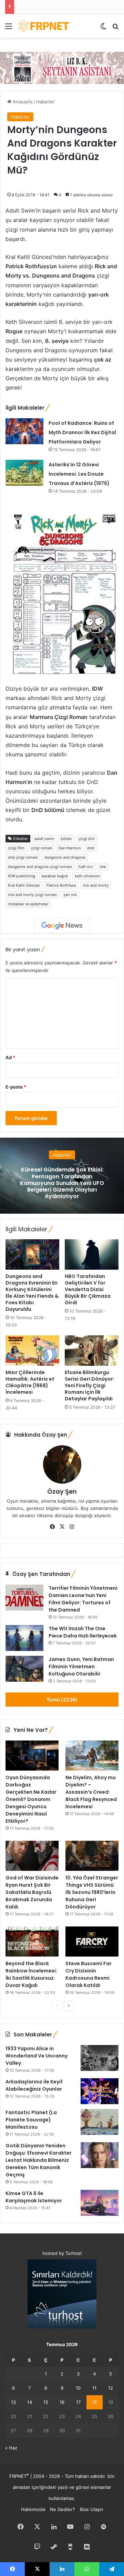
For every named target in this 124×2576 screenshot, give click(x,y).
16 (62, 2402)
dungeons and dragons (65, 857)
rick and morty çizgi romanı (32, 895)
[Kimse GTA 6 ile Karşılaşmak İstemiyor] (100, 2203)
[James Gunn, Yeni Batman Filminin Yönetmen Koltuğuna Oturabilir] (24, 1669)
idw (103, 867)
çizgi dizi (87, 839)
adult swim (44, 839)
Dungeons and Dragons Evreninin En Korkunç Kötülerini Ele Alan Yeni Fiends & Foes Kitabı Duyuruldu (32, 1293)
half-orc (86, 867)
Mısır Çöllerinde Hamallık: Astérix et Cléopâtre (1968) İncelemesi (30, 1382)
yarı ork (70, 895)
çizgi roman (42, 848)
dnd (91, 848)
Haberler (45, 102)
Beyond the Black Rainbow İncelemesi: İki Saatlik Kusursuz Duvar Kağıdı (31, 1974)
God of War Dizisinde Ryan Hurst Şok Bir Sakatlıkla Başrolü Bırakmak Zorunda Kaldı (32, 1892)
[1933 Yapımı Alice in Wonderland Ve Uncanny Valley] (100, 2058)
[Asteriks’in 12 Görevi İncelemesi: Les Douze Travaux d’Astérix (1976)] (24, 473)
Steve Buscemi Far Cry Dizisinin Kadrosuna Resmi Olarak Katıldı (89, 1974)
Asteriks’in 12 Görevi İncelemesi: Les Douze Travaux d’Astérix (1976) (79, 474)
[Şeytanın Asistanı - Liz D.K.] (62, 67)
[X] (62, 1527)
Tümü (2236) (62, 1700)
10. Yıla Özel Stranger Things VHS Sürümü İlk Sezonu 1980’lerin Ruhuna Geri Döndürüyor (92, 1892)
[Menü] (9, 29)
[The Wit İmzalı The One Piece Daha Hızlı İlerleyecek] (24, 1638)
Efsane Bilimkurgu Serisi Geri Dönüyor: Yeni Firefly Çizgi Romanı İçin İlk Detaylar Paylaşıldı (90, 1385)
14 (30, 2402)
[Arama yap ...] (115, 29)
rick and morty (96, 885)
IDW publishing (22, 876)
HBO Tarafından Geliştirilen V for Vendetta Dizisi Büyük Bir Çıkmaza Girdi (88, 1289)
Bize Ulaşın (92, 2509)
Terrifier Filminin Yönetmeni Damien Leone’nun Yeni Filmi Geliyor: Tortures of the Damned (83, 1599)
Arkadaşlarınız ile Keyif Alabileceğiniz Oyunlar (34, 2085)
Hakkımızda (33, 2509)
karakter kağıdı (55, 876)
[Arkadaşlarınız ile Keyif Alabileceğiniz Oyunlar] (100, 2091)
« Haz (11, 2448)
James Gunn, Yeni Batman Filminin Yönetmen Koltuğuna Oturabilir (81, 1667)
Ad (10, 1057)
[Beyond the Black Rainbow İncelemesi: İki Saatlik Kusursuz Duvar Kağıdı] (32, 1942)
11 (94, 2388)
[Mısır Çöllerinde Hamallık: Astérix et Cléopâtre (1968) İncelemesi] (32, 1351)
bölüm (66, 839)
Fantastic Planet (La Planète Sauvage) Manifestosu (31, 2120)
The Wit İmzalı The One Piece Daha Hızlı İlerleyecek (83, 1632)
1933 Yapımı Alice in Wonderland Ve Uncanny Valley (37, 2056)
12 (111, 2388)
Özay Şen (62, 1491)
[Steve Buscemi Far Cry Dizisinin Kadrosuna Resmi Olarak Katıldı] (92, 1942)
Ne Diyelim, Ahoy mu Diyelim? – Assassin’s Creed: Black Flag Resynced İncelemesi (91, 1792)
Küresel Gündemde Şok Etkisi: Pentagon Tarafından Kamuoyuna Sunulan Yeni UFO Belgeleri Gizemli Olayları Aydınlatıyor (62, 1183)
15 (46, 2402)
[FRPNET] (45, 26)
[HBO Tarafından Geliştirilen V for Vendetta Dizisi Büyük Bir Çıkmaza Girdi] (92, 1254)
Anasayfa (22, 102)
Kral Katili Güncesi (24, 885)
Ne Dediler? (63, 2509)
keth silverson (87, 876)
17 (78, 2402)
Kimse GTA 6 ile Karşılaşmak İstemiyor (34, 2197)
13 (13, 2402)
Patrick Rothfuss (61, 885)
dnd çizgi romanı (23, 857)
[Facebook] (52, 1527)
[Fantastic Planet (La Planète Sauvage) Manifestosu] (100, 2122)
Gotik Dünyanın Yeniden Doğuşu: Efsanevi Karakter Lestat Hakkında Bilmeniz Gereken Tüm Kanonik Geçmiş (39, 2160)
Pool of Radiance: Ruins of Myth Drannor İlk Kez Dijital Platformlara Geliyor (82, 432)
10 (78, 2388)
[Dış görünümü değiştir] (103, 29)
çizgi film (16, 848)
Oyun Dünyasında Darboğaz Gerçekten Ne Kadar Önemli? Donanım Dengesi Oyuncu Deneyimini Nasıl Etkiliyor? (31, 1799)
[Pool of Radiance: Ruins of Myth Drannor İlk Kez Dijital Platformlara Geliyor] (24, 431)
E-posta (16, 1087)
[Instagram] (72, 1527)
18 (94, 2402)
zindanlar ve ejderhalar (28, 904)
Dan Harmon (70, 848)
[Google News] (62, 926)
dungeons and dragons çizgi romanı (40, 867)
